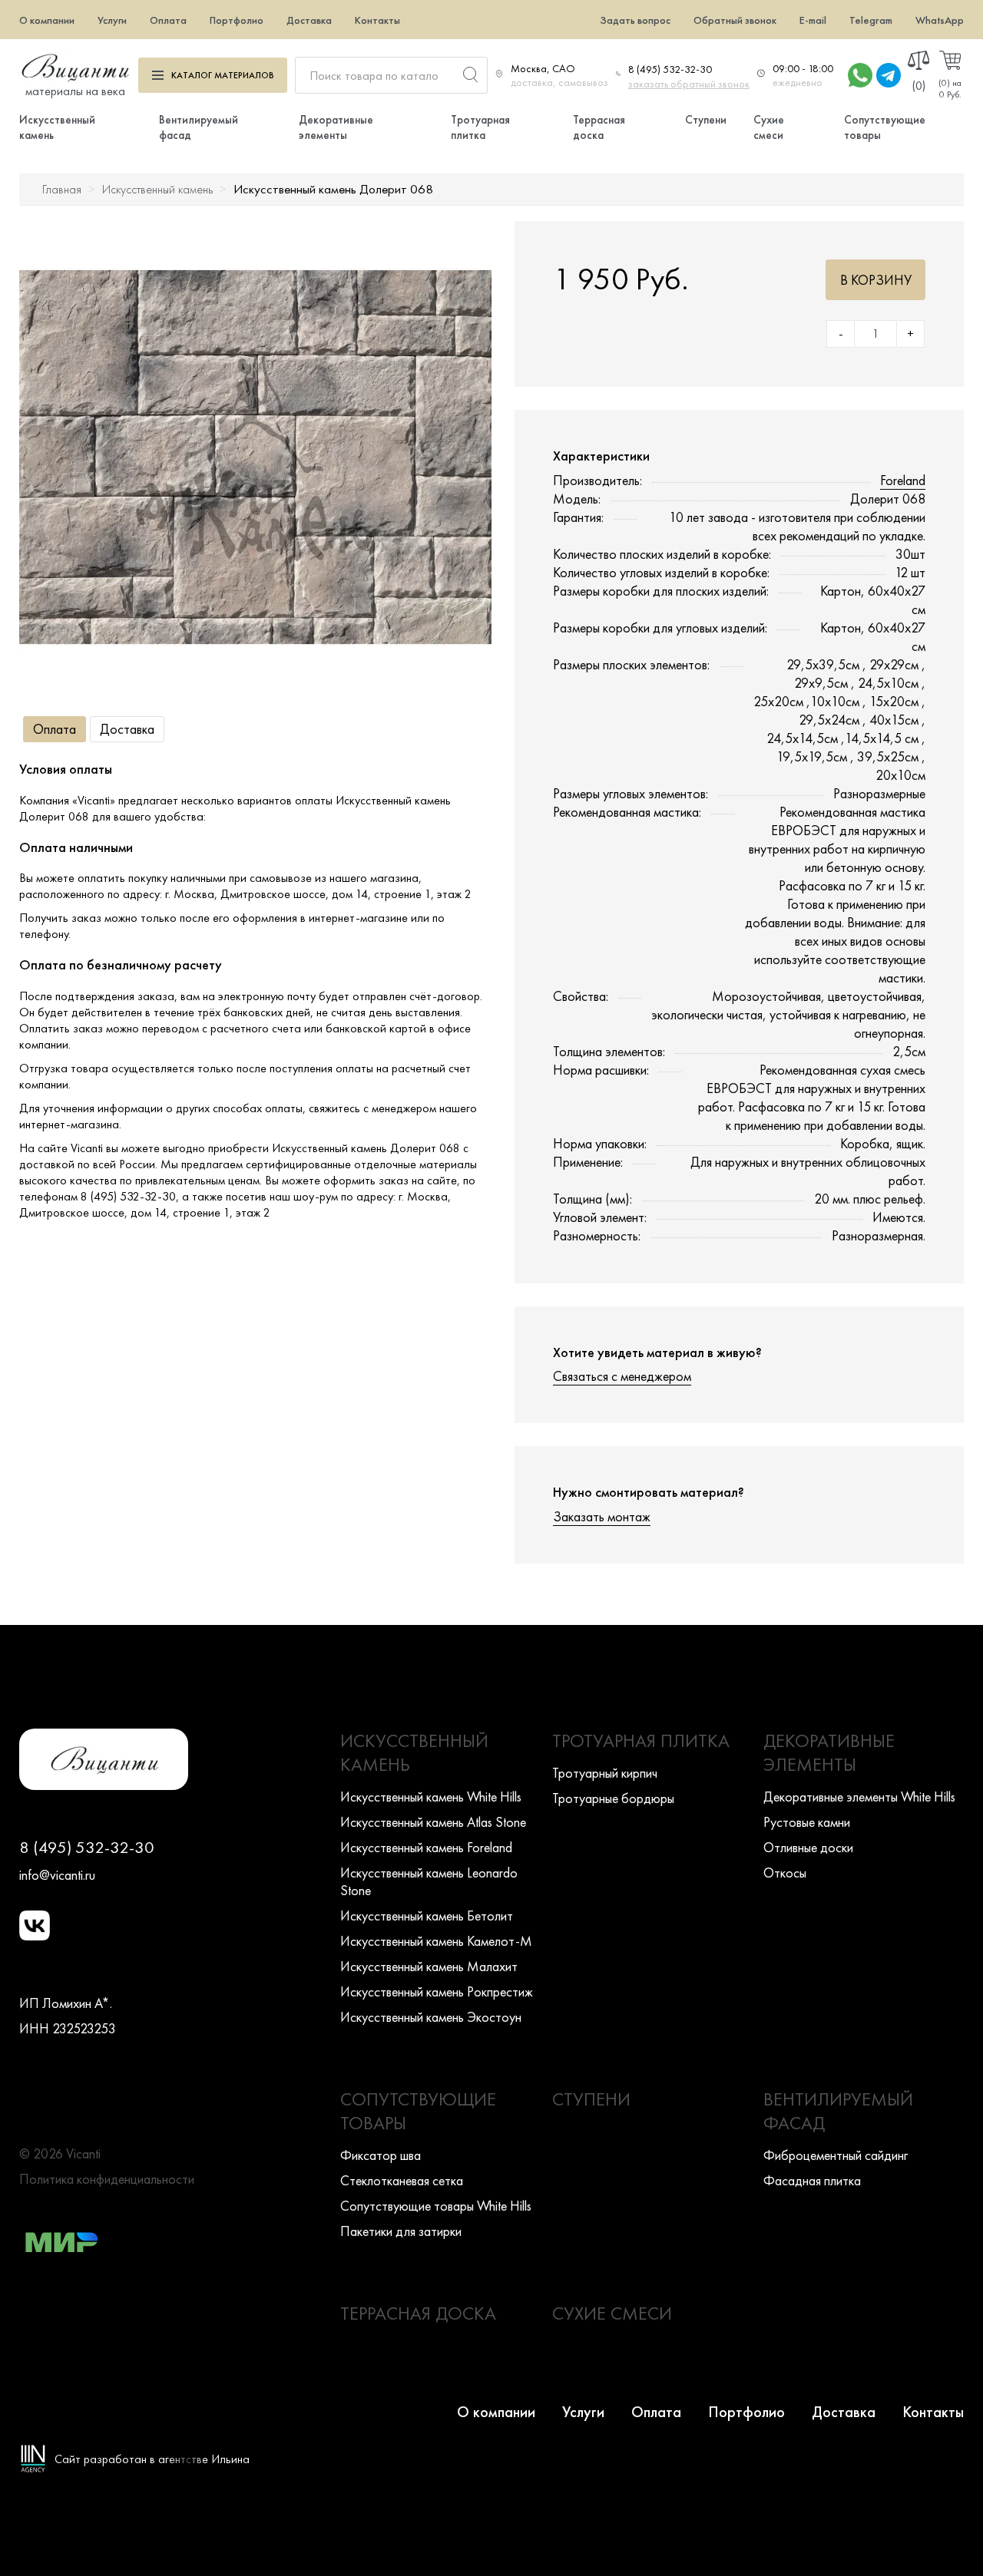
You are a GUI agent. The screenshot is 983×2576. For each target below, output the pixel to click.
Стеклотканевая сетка (402, 2180)
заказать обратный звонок (689, 84)
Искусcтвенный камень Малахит (429, 1966)
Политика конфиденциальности (107, 2179)
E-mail (813, 20)
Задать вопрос (635, 20)
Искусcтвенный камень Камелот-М (436, 1941)
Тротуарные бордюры (613, 1798)
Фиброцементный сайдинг (836, 2155)
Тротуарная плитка (480, 127)
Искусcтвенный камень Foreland (426, 1847)
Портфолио (237, 20)
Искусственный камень (157, 189)
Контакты (377, 20)
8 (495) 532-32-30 (670, 69)
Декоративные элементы (336, 127)
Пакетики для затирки (401, 2231)
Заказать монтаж (602, 1516)
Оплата (168, 20)
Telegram (871, 20)
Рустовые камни (807, 1822)
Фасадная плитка (812, 2180)
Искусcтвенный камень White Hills (431, 1797)
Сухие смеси (769, 127)
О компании (47, 20)
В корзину (876, 280)
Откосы (785, 1873)
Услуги (112, 20)
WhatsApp (940, 20)
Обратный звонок (735, 20)
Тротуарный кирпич (605, 1773)
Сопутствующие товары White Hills (436, 2206)
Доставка (309, 20)
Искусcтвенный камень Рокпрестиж (437, 1991)
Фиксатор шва (381, 2155)
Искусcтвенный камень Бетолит (427, 1915)
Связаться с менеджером (622, 1376)
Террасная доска (599, 127)
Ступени (706, 120)
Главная (62, 189)
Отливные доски (808, 1847)
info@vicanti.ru (57, 1875)
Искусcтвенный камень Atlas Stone (433, 1822)
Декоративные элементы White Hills (859, 1797)
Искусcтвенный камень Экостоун (431, 2017)
